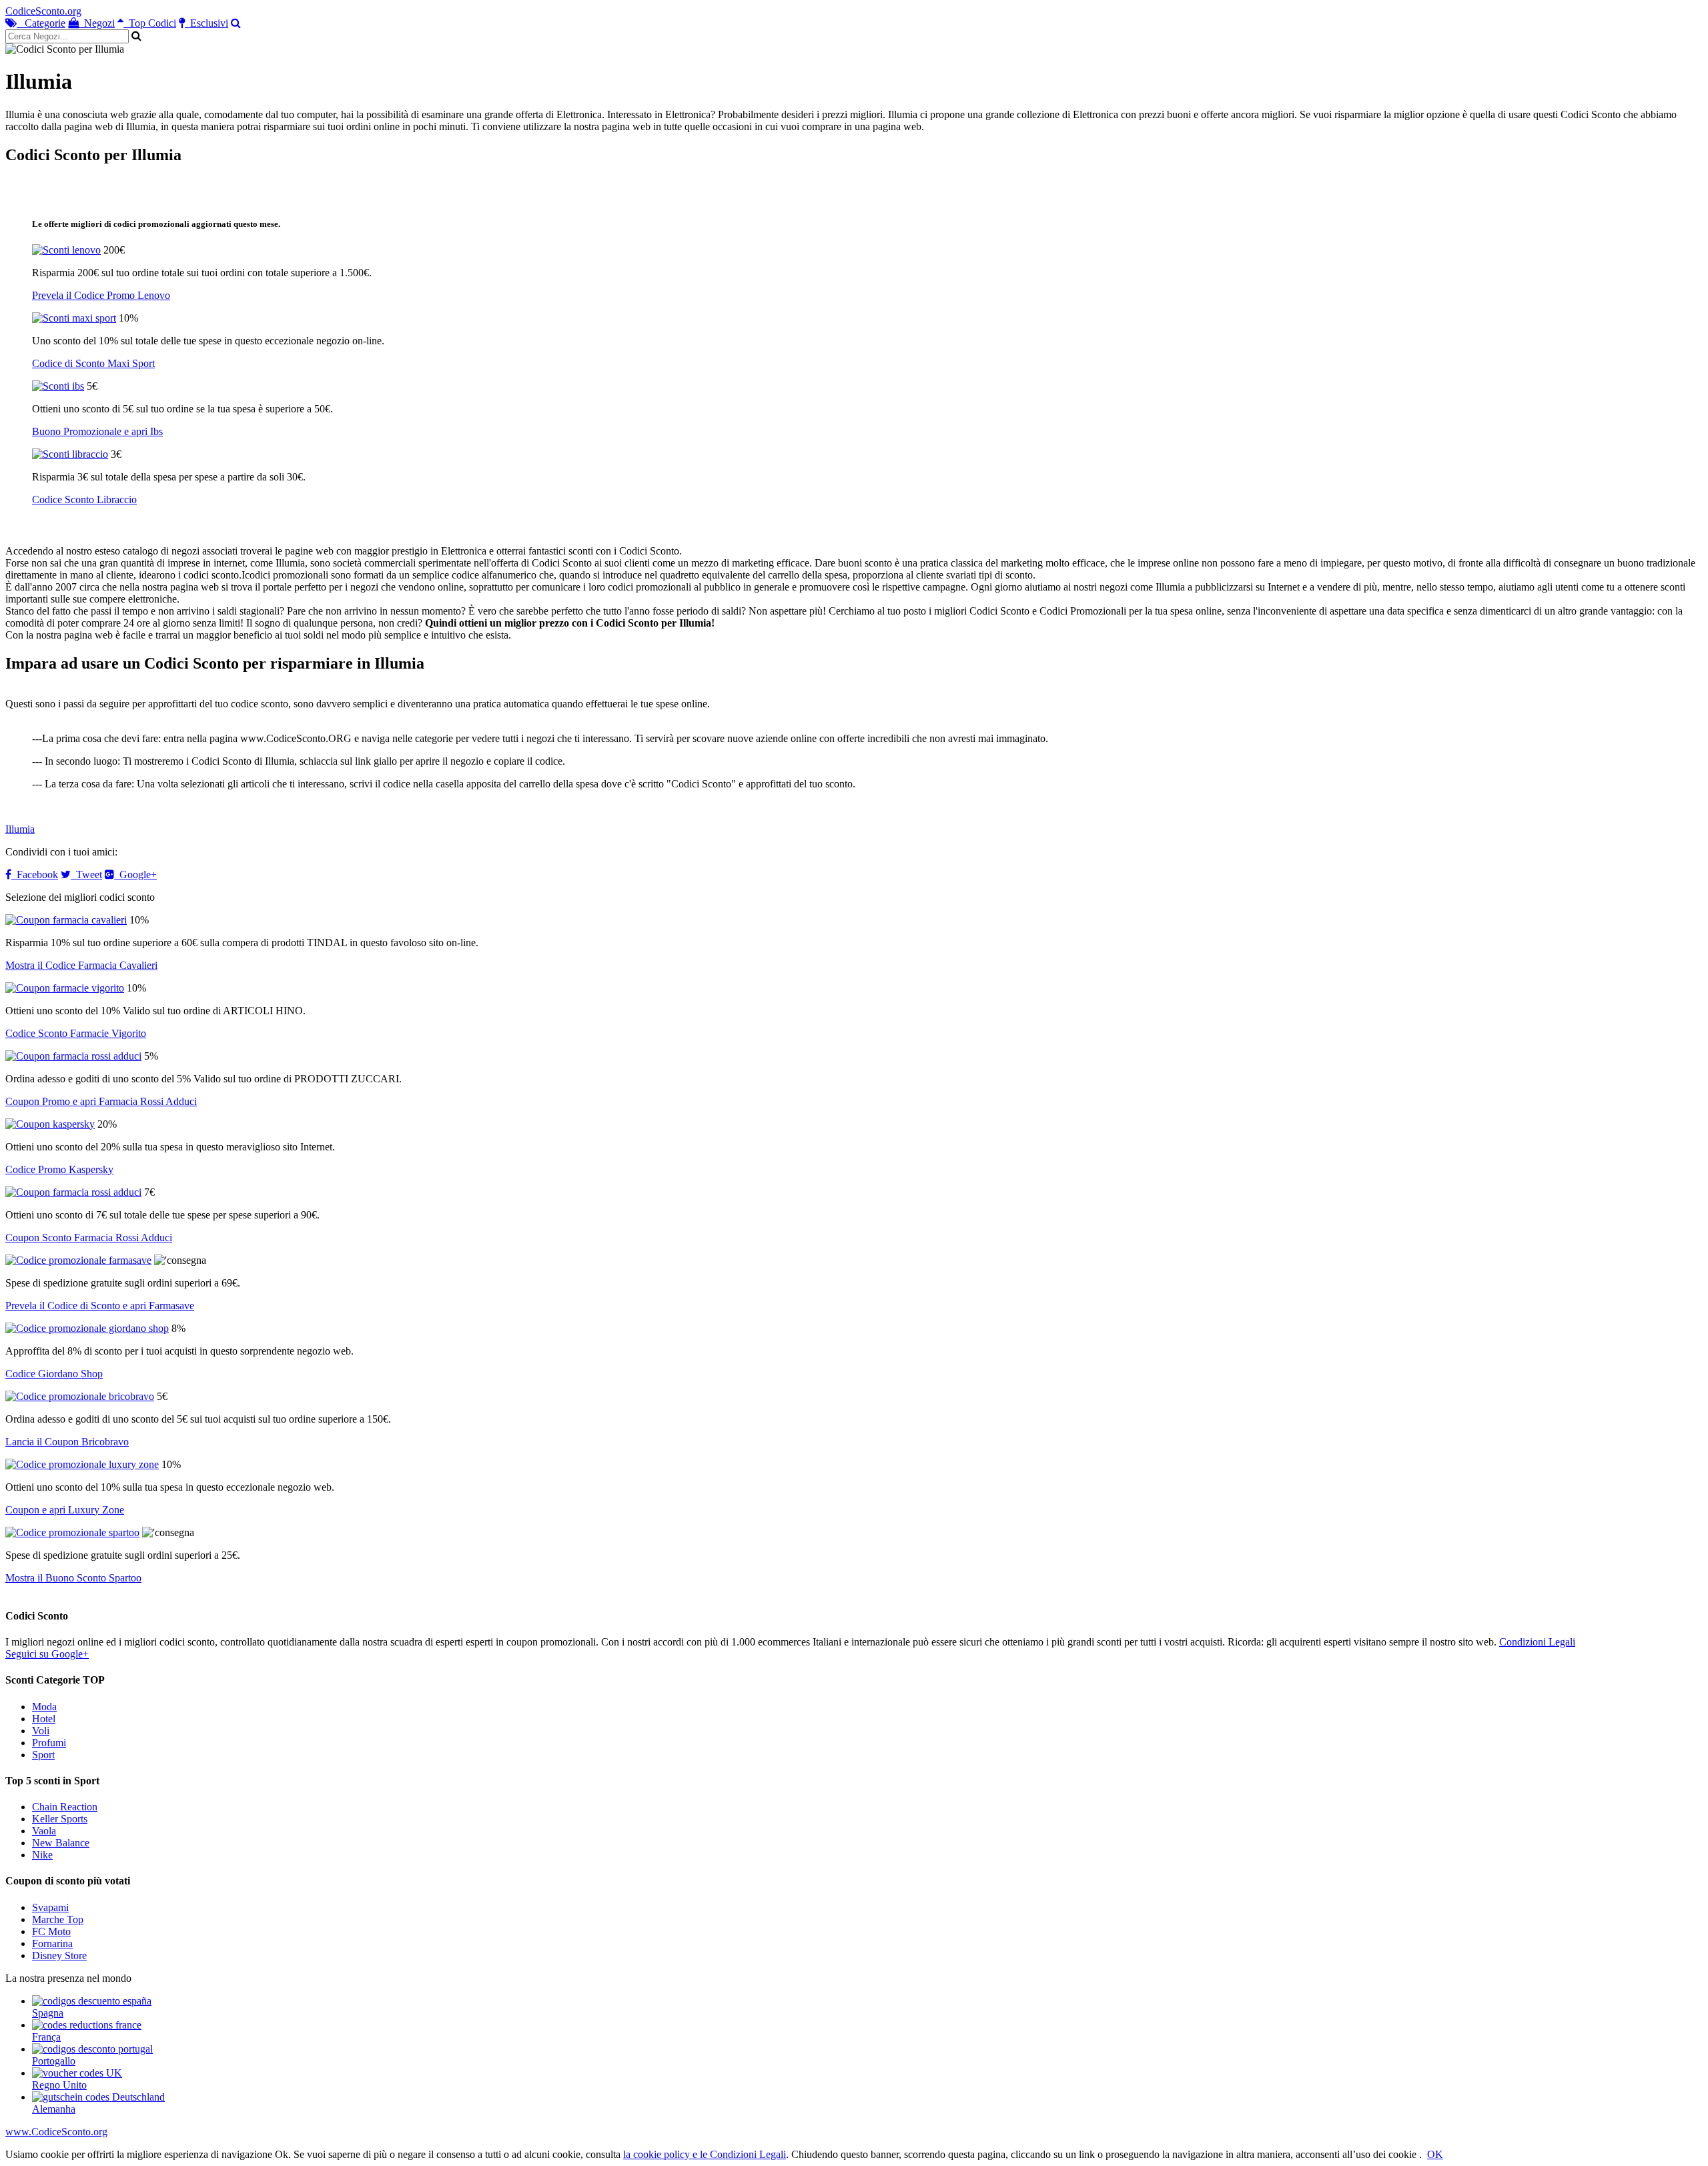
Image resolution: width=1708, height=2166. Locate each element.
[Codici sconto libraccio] (70, 454)
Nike (42, 1855)
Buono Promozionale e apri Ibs (97, 431)
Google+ (135, 874)
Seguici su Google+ (47, 1654)
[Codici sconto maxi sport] (74, 318)
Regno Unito (59, 2085)
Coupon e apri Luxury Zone (65, 1510)
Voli (41, 1731)
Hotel (44, 1719)
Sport (43, 1755)
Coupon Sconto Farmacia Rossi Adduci (89, 1237)
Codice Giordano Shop (54, 1374)
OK (1435, 2154)
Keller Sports (60, 1819)
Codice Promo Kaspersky (59, 1169)
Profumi (49, 1743)
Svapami (50, 1907)
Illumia (20, 829)
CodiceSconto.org (43, 11)
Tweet (86, 874)
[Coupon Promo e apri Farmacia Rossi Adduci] (73, 1056)
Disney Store (59, 1955)
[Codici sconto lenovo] (66, 250)
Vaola (44, 1831)
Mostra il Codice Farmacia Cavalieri (81, 965)
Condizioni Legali (1537, 1642)
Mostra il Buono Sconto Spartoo (73, 1578)
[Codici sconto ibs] (58, 386)
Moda (44, 1707)
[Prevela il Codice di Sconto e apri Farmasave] (78, 1260)
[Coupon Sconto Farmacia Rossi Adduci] (73, 1192)
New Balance (61, 1843)
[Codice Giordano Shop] (87, 1328)
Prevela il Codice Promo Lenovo (101, 295)
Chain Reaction (65, 1807)
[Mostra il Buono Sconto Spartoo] (72, 1532)
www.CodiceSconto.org (56, 2132)
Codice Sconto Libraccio (84, 499)
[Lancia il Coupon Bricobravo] (80, 1396)
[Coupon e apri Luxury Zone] (82, 1464)
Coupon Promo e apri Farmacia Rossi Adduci (101, 1101)
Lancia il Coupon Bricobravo (67, 1442)
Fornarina (52, 1943)
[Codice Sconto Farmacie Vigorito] (65, 988)
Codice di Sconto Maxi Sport (93, 363)
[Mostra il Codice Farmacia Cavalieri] (66, 920)
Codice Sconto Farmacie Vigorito (76, 1033)
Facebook (35, 874)
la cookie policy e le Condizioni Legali (705, 2154)
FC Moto (51, 1931)
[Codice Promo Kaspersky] (50, 1124)
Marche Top (58, 1919)
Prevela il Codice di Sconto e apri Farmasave (100, 1306)
